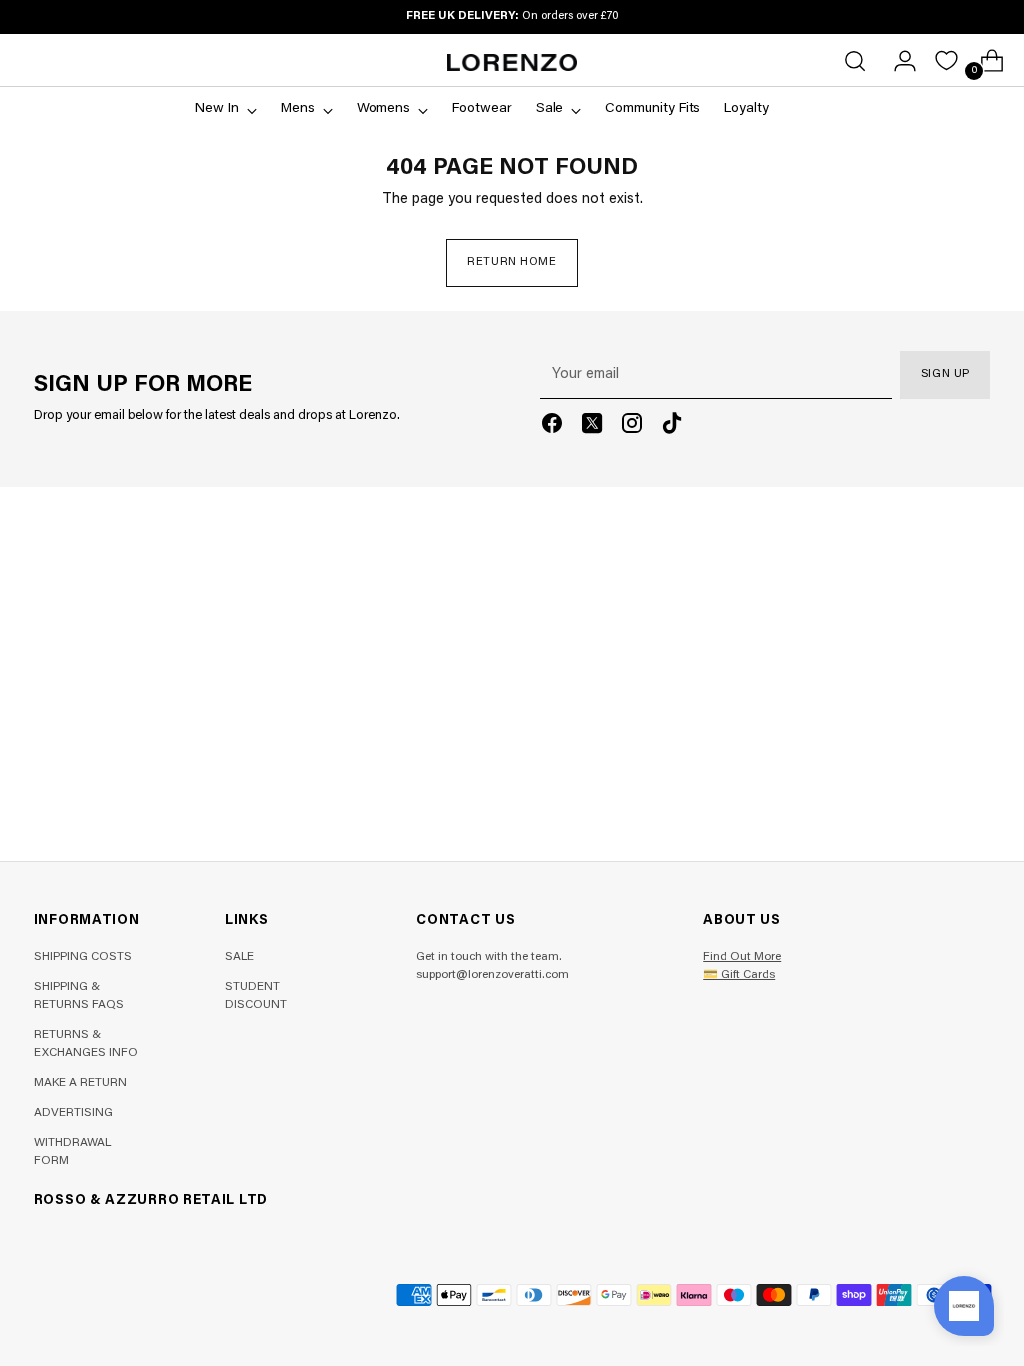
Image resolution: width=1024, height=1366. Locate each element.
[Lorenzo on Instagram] (632, 427)
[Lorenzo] (512, 62)
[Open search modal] (855, 61)
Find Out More (742, 957)
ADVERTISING (73, 1113)
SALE (239, 957)
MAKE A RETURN (80, 1083)
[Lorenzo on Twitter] (592, 427)
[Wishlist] (946, 60)
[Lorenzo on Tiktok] (672, 427)
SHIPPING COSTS (83, 957)
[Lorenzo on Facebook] (552, 427)
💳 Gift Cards (739, 975)
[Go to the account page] (897, 61)
